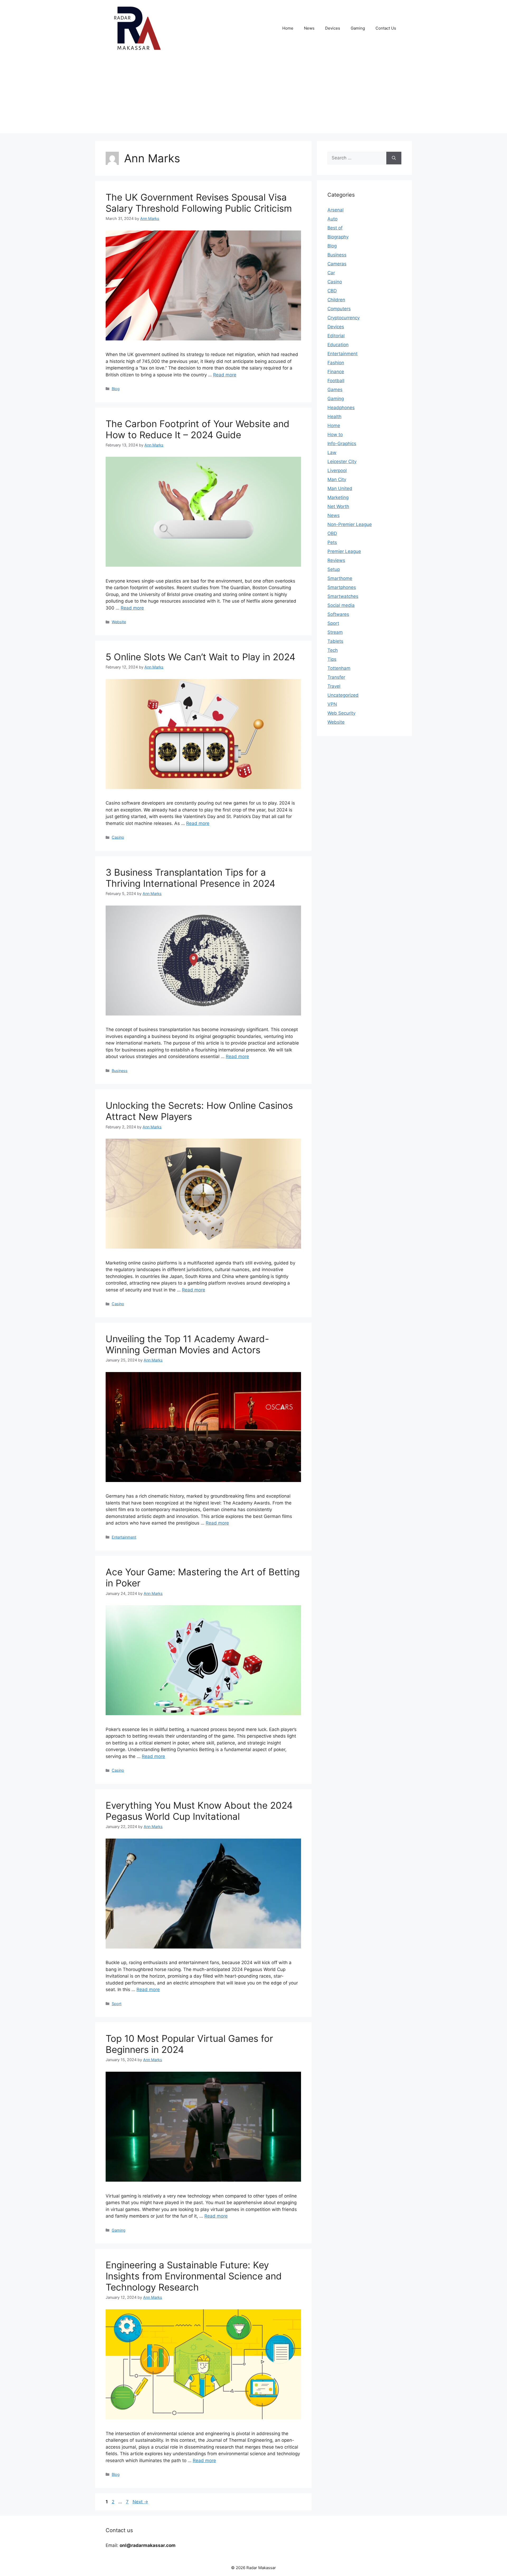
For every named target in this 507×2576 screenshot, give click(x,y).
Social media (341, 605)
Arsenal (335, 210)
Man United (340, 488)
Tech (333, 650)
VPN (332, 704)
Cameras (337, 264)
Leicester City (342, 461)
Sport (117, 2004)
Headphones (341, 408)
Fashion (336, 363)
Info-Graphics (342, 444)
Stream (335, 632)
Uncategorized (343, 695)
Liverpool (337, 470)
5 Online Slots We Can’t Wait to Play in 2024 (200, 657)
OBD (332, 533)
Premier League (344, 551)
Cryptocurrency (344, 318)
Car (331, 273)
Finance (336, 372)
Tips (332, 659)
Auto (332, 219)
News (309, 28)
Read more (225, 375)
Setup (334, 569)
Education (338, 345)
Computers (339, 309)
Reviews (336, 560)
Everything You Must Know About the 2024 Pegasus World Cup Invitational (199, 1811)
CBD (332, 291)
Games (335, 390)
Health (334, 417)
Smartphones (342, 587)
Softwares (338, 614)
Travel (334, 686)
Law (332, 453)
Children (336, 300)
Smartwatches (343, 596)
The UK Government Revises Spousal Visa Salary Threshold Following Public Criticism (199, 203)
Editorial (336, 336)
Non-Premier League (350, 524)
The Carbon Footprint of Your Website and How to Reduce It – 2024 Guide (198, 429)
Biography (338, 237)
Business (120, 1071)
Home (288, 28)
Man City (337, 479)
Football (336, 381)
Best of (335, 228)
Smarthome (340, 578)
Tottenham (339, 668)
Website (119, 622)
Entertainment (124, 1537)
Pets (332, 542)
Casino (118, 837)
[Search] (394, 158)
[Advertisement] (253, 96)
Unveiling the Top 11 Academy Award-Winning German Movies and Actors (187, 1344)
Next (140, 2502)
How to (335, 435)
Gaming (358, 28)
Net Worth (338, 506)
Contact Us (386, 28)
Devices (333, 28)
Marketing (338, 497)
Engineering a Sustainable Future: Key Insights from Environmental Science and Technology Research (194, 2276)
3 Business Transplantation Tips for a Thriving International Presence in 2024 (190, 878)
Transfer (336, 677)
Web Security (341, 713)
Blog (116, 389)
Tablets (335, 641)
